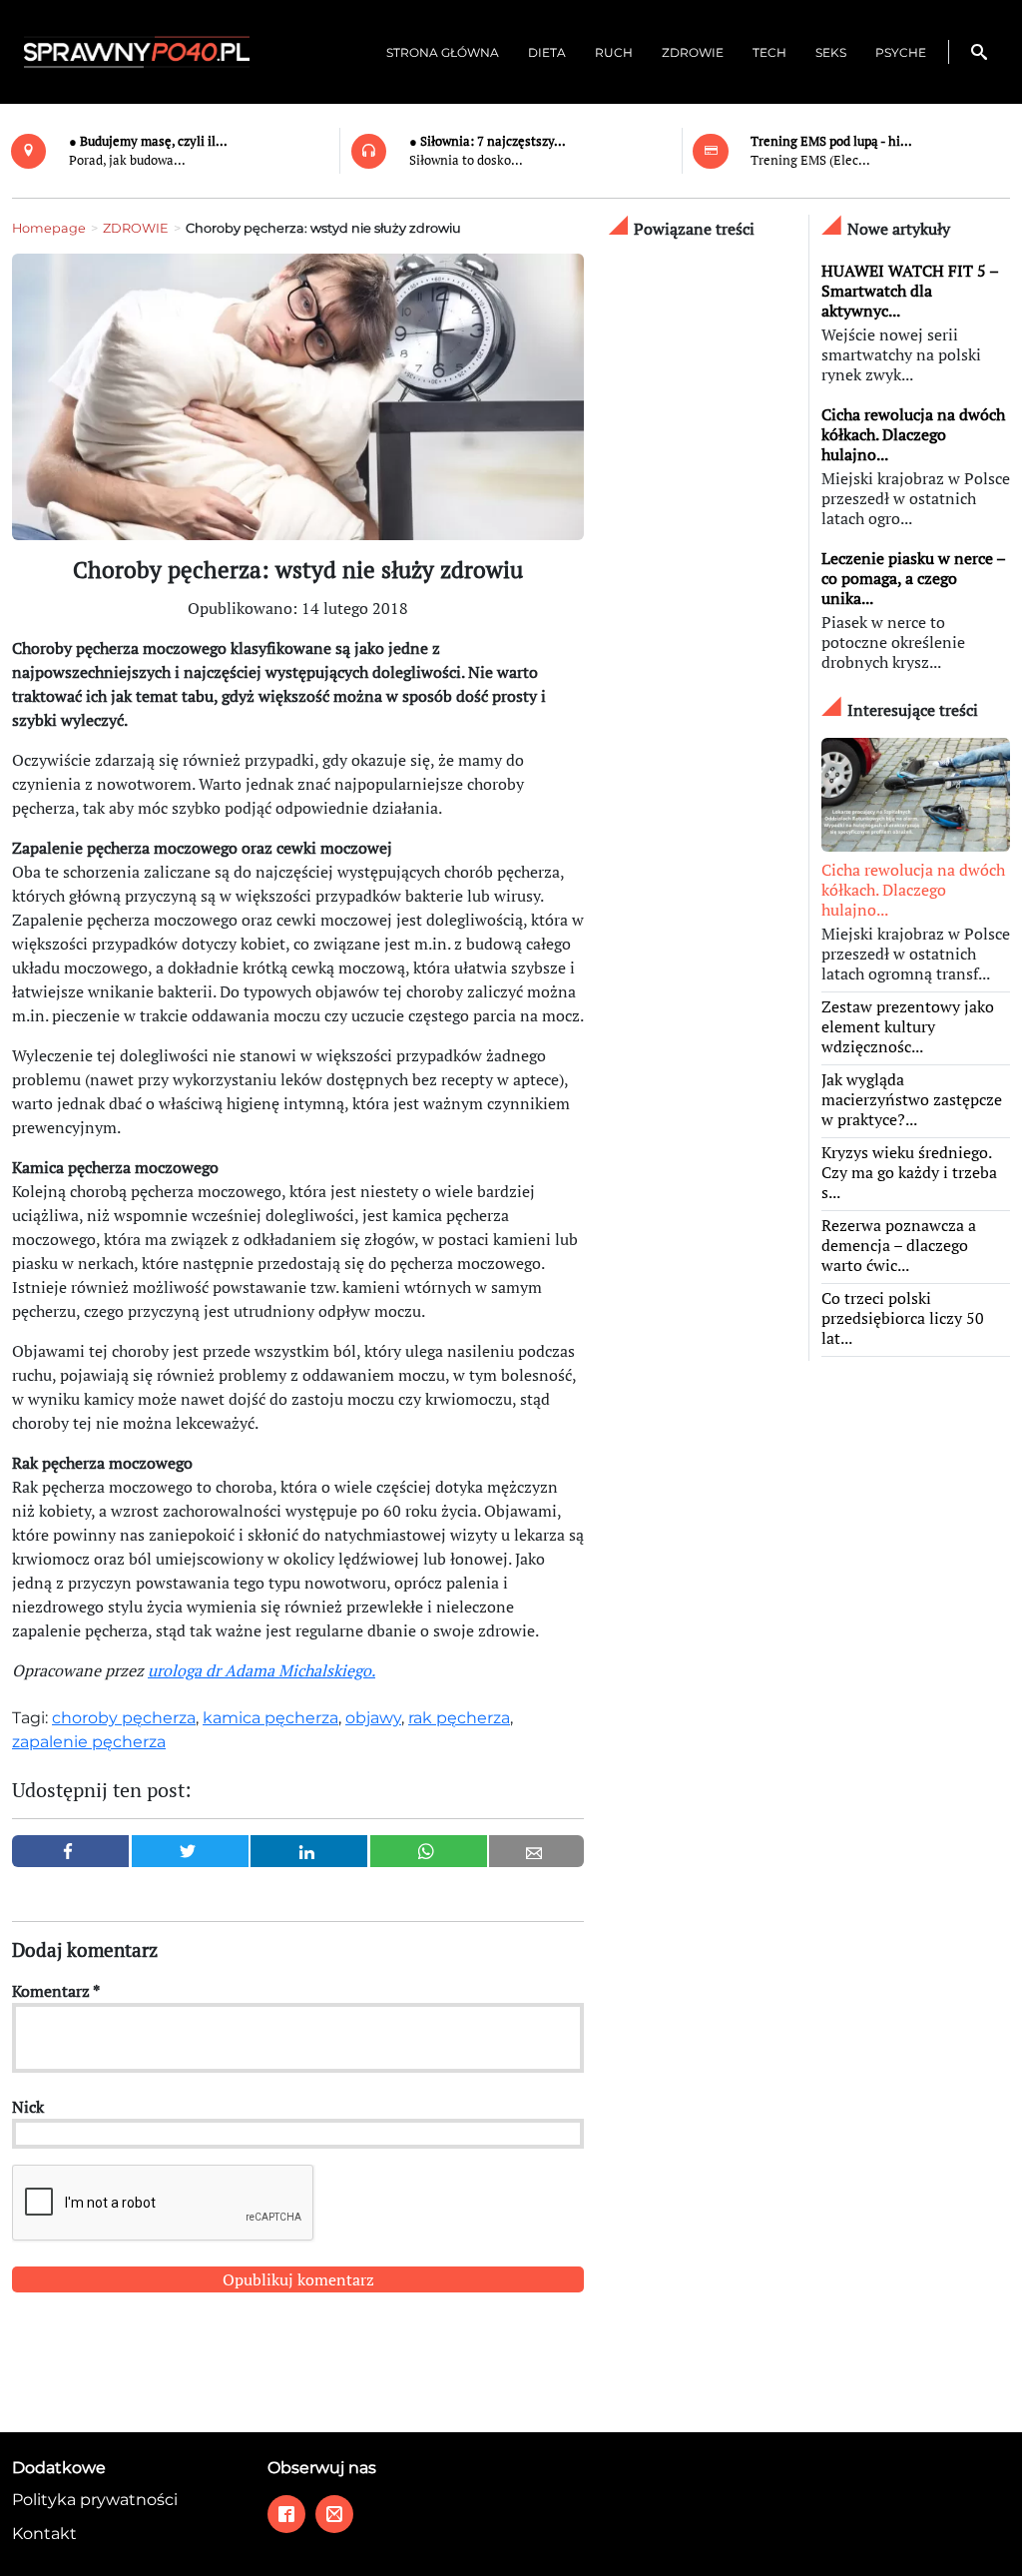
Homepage (49, 228)
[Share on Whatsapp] (429, 1851)
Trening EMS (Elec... (810, 160)
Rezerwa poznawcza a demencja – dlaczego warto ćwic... (899, 1245)
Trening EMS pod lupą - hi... (831, 141)
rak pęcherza (459, 1718)
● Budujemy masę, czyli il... (148, 141)
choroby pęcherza (124, 1718)
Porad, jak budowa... (127, 160)
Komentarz (56, 1991)
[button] (979, 52)
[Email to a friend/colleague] (536, 1851)
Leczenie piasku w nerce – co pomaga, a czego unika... (913, 578)
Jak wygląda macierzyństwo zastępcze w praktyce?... (912, 1099)
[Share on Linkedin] (309, 1851)
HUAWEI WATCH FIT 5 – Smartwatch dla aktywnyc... (910, 291)
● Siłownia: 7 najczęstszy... (488, 141)
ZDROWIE (136, 228)
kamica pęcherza (270, 1718)
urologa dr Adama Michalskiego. (261, 1670)
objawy (373, 1718)
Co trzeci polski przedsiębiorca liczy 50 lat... (903, 1318)
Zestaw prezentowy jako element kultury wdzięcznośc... (908, 1026)
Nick (28, 2107)
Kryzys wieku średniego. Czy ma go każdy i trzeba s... (909, 1172)
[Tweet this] (190, 1851)
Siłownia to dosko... (466, 160)
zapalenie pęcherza (89, 1742)
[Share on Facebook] (70, 1851)
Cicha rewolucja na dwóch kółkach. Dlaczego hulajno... (913, 434)
